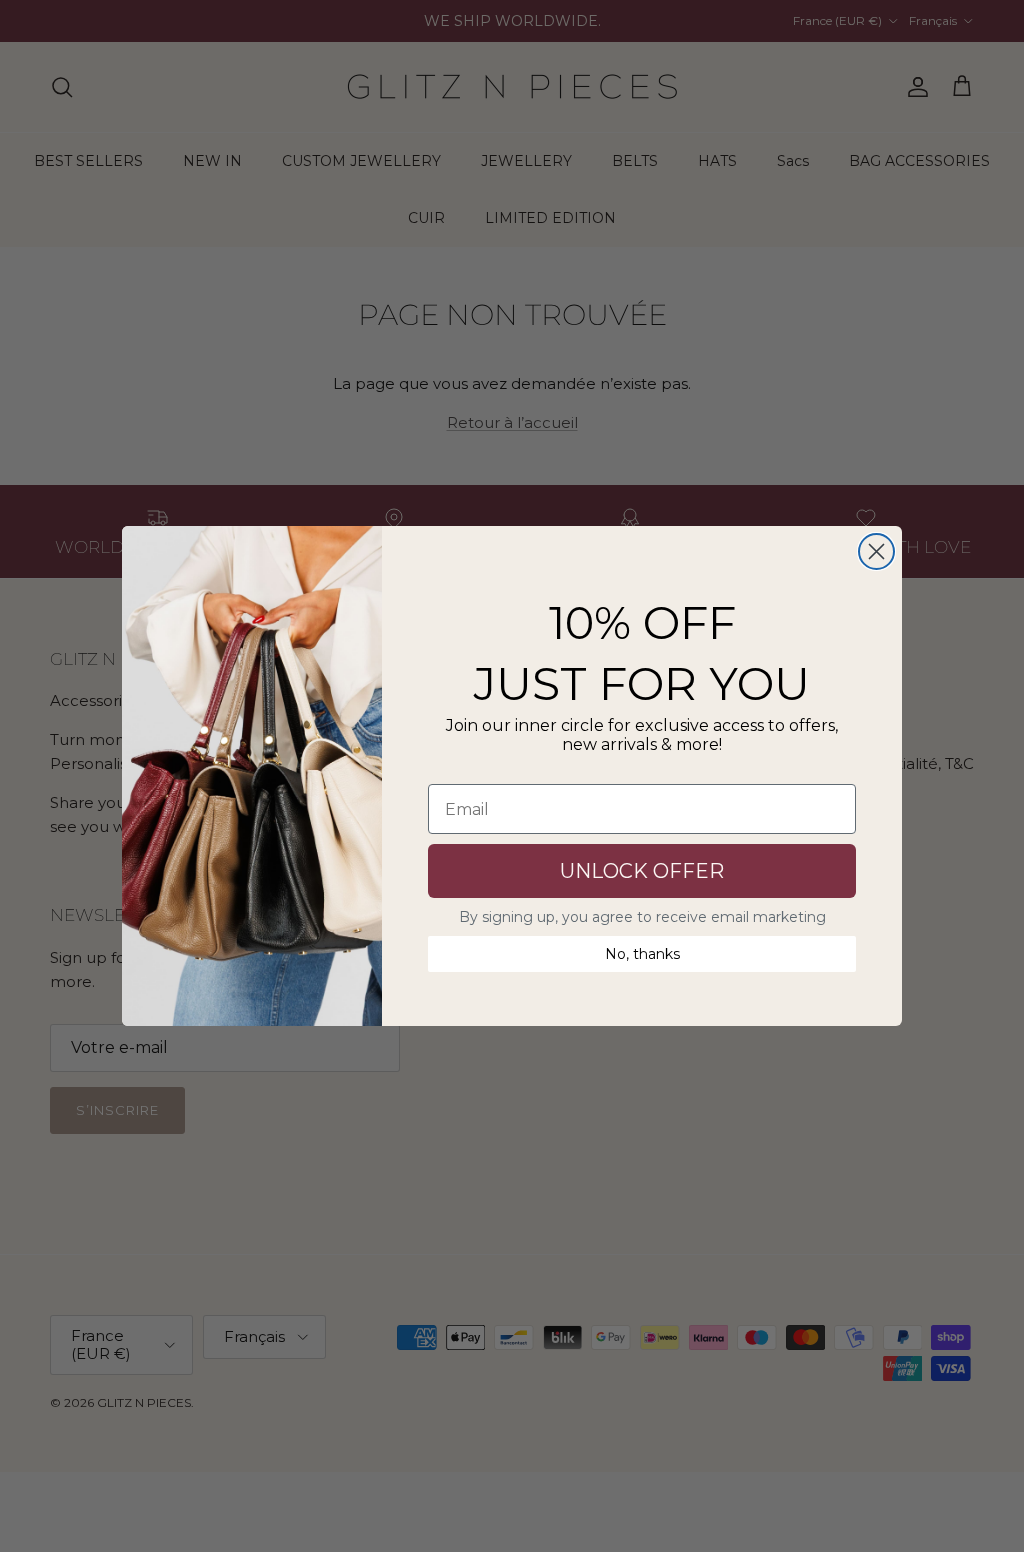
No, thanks (642, 954)
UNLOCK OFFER (642, 871)
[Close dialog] (876, 551)
